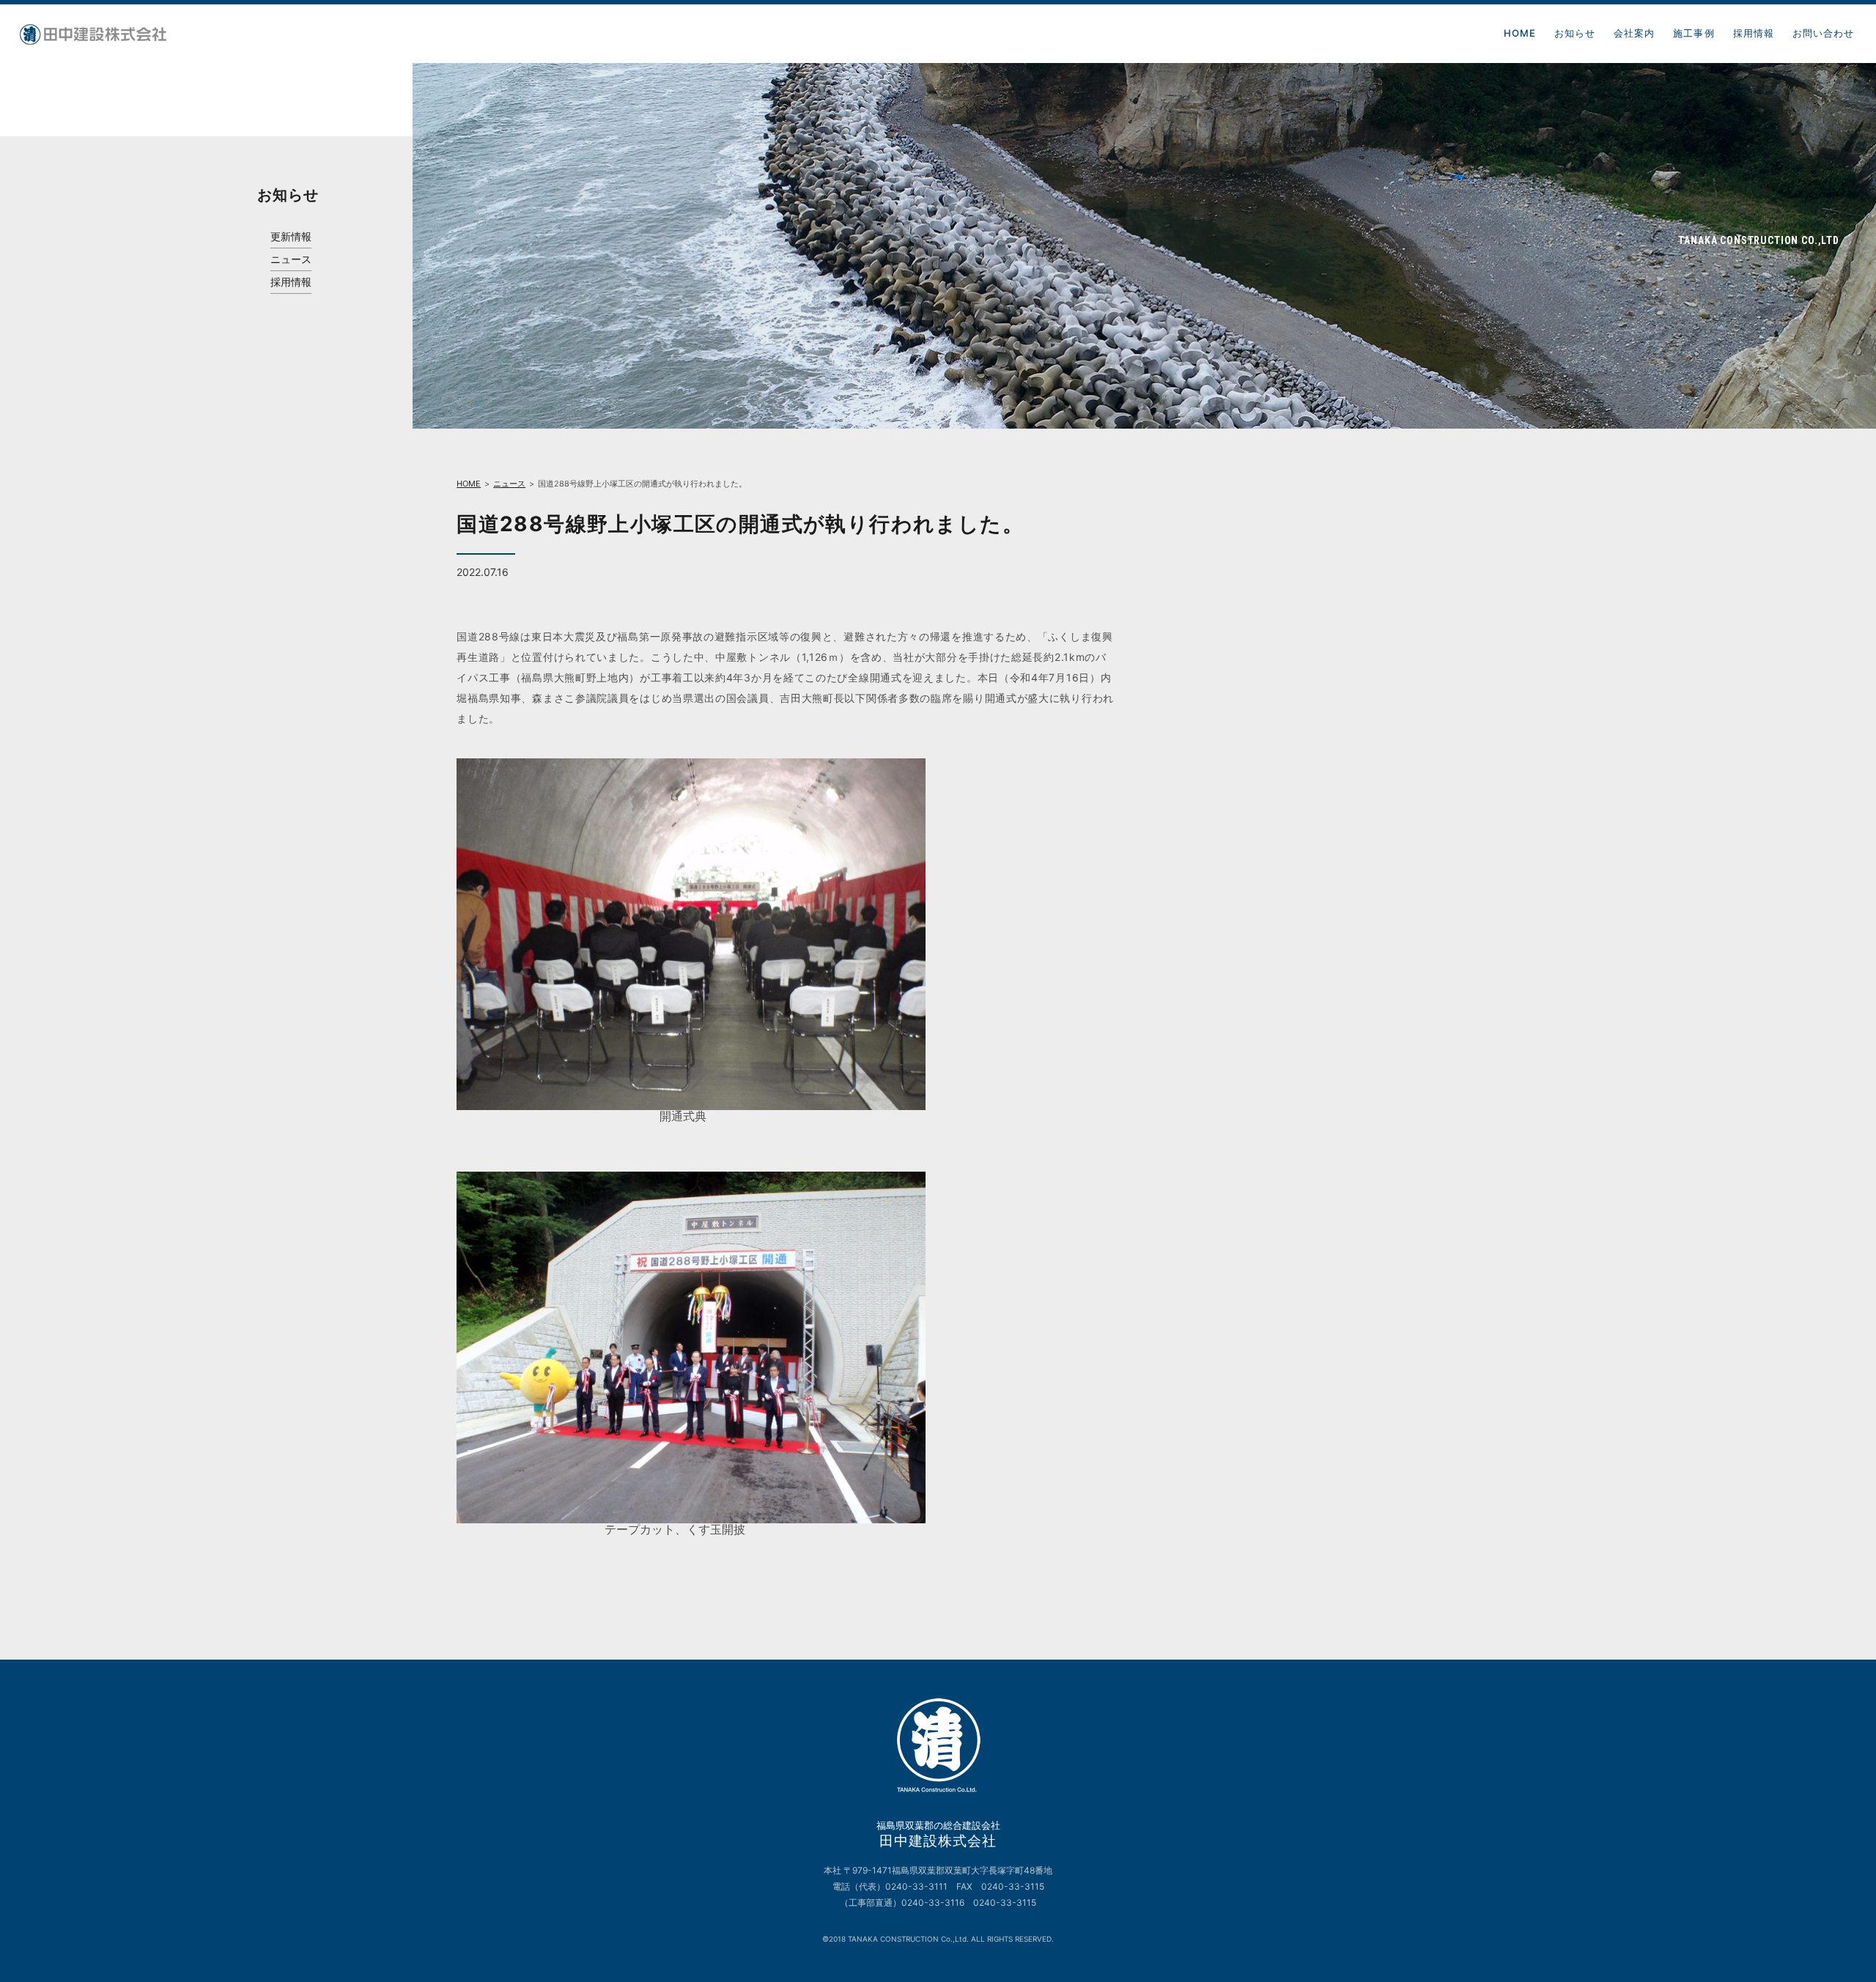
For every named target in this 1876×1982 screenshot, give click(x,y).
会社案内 (1634, 33)
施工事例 (1694, 33)
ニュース (291, 260)
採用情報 (1754, 33)
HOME (1520, 33)
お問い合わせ (1823, 33)
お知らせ (1575, 33)
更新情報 (291, 237)
